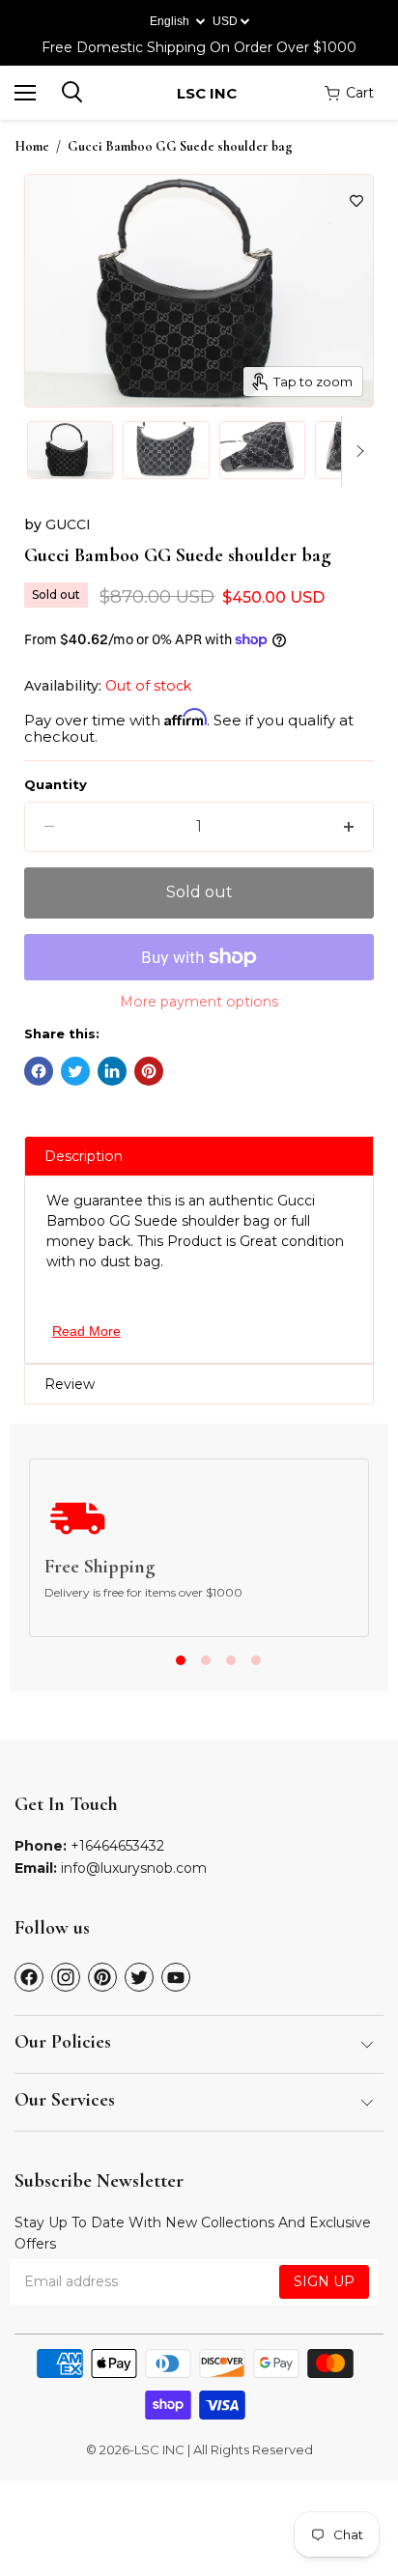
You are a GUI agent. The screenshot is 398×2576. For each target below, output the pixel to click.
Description (84, 1156)
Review (70, 1384)
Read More (86, 1331)
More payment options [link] (199, 1002)
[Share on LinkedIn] (112, 1071)
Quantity (56, 785)
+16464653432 (117, 1846)
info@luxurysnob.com (134, 1868)
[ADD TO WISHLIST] (356, 201)
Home (32, 147)
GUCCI (68, 524)
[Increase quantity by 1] (349, 827)
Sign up (324, 2281)
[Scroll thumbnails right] (356, 451)
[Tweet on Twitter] (75, 1071)
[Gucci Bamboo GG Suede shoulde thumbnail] (70, 450)
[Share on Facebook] (39, 1071)
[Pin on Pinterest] (149, 1071)
